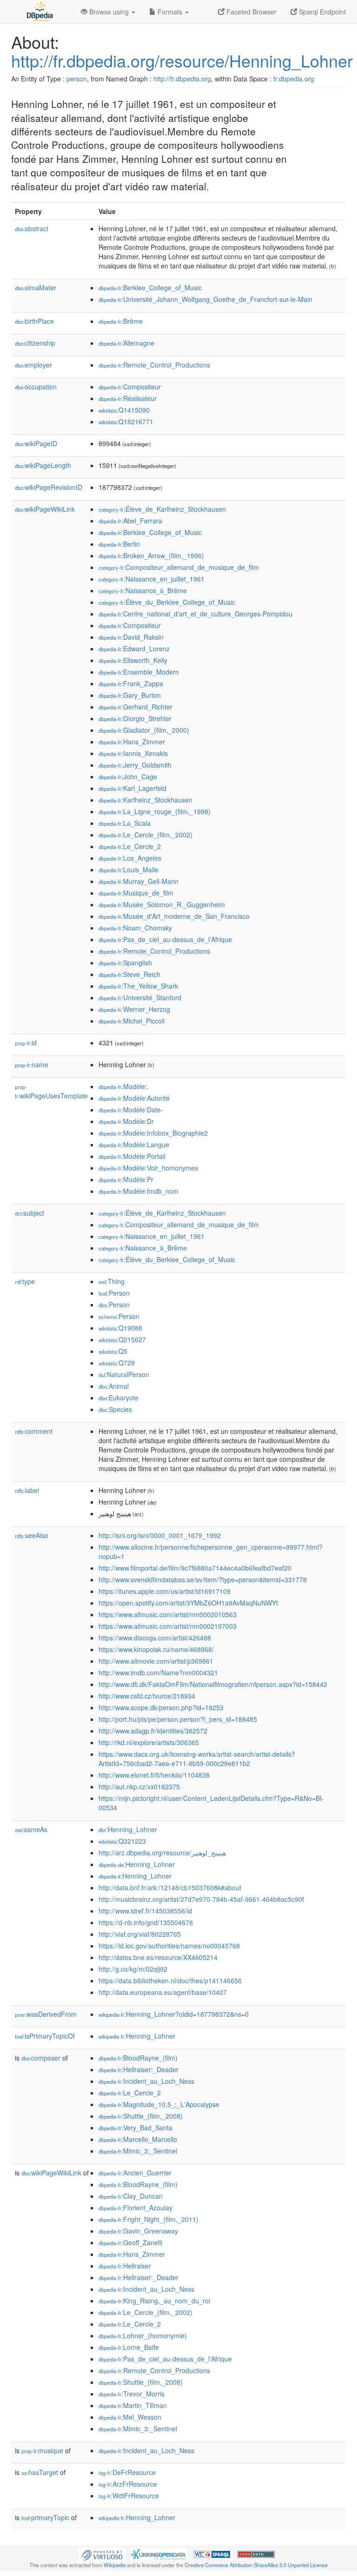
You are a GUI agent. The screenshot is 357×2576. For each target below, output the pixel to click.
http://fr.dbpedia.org (182, 79)
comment (34, 1431)
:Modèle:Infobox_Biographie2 (153, 1133)
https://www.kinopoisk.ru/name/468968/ (156, 1649)
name (32, 1064)
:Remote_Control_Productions (154, 365)
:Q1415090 (124, 410)
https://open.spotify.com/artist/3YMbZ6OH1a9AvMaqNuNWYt (188, 1603)
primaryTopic (45, 2517)
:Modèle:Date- (131, 1110)
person (77, 79)
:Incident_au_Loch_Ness (146, 2081)
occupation (36, 387)
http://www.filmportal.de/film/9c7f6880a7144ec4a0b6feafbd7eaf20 (195, 1568)
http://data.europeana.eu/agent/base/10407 (163, 1992)
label (27, 1490)
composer (41, 2058)
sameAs (31, 1829)
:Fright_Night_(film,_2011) (149, 2219)
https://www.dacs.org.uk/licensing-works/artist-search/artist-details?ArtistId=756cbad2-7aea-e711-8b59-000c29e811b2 (197, 1759)
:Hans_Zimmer (132, 742)
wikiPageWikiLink (45, 509)
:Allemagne (126, 343)
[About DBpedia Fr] (39, 12)
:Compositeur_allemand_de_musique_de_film (179, 567)
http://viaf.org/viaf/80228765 (140, 1934)
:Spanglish (125, 963)
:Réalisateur (128, 398)
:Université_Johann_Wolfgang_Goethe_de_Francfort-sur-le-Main (205, 299)
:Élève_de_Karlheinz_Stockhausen (162, 509)
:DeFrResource (127, 2472)
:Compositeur (130, 387)
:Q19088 (120, 1328)
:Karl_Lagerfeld (132, 788)
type (25, 1281)
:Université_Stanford (140, 997)
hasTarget (40, 2472)
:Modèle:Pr (126, 1179)
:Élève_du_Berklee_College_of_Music (167, 602)
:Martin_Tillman (133, 2405)
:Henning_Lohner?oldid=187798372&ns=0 (174, 2014)
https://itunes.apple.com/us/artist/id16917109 (165, 1591)
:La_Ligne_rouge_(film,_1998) (155, 811)
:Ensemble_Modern (139, 672)
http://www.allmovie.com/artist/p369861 (156, 1661)
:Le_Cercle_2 (130, 846)
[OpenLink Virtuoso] (102, 2554)
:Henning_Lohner (128, 1829)
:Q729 (117, 1363)
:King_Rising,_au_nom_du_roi (154, 2301)
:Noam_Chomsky (135, 928)
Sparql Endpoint (321, 12)
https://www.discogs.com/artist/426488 (155, 1638)
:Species (115, 1409)
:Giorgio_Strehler (135, 718)
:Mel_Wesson (130, 2417)
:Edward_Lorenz (134, 649)
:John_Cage (128, 776)
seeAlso (32, 1535)
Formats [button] (170, 12)
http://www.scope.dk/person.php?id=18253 (161, 1707)
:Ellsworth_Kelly (133, 660)
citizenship (35, 343)
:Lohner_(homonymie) (143, 2335)
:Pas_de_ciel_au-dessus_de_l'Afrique (165, 939)
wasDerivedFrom (46, 2014)
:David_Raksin (131, 637)
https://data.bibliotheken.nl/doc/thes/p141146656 (170, 1981)
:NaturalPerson (124, 1374)
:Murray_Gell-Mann (139, 881)
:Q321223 (122, 1841)
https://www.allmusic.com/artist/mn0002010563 (168, 1614)
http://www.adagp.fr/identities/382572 (153, 1731)
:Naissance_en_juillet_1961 (152, 579)
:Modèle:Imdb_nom (139, 1191)
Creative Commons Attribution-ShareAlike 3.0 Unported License (256, 2565)
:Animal (114, 1386)
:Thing (112, 1281)
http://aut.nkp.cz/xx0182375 (139, 1786)
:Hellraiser (125, 2266)
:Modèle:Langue (134, 1144)
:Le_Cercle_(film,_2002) (145, 835)
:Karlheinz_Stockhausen (145, 800)
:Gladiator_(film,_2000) (144, 730)
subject (30, 1213)
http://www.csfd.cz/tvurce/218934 (147, 1696)
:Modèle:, (124, 1086)
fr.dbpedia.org (294, 79)
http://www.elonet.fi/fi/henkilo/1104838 (154, 1775)
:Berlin (119, 544)
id (26, 1043)
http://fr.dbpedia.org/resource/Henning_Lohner (182, 60)
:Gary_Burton (130, 695)
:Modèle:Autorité (134, 1098)
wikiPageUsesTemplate (51, 1092)
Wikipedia (115, 2565)
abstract (32, 228)
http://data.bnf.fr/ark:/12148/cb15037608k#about (170, 1887)
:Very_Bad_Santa (136, 2128)
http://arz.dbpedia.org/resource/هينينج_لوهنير (162, 1853)
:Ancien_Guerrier (135, 2173)
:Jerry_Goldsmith (135, 765)
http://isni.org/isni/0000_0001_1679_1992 (160, 1535)
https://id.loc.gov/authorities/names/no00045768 (169, 1946)
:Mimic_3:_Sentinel (138, 2151)
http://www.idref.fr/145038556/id (145, 1911)
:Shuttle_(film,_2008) (141, 2116)
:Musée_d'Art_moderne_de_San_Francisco (174, 916)
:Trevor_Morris (132, 2394)
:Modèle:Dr (126, 1121)
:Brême (121, 321)
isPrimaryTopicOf (45, 2036)
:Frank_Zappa (131, 683)
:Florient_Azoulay (136, 2208)
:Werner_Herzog (134, 1009)
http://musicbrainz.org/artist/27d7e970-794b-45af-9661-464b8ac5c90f (201, 1899)
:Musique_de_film (136, 893)
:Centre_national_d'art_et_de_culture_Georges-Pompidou (195, 614)
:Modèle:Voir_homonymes (148, 1168)
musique (42, 2450)
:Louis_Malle (129, 870)
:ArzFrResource (128, 2484)
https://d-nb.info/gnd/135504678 (146, 1922)
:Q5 (113, 1351)
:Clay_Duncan (131, 2196)
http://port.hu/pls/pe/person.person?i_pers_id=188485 (178, 1719)
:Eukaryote (119, 1398)
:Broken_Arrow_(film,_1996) (151, 555)
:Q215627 (122, 1339)
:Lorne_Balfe (129, 2347)
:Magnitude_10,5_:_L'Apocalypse (159, 2104)
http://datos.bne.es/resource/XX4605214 (158, 1957)
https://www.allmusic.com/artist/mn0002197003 (168, 1626)
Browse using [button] (109, 12)
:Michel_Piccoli (132, 1021)
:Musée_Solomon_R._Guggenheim (162, 904)
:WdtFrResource (129, 2496)
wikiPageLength (43, 465)
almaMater (36, 288)
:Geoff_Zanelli (130, 2242)
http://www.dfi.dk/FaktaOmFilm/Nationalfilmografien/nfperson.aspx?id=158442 (213, 1684)
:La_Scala (125, 823)
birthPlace (34, 321)
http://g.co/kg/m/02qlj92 (133, 1969)
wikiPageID (36, 443)
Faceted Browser (251, 12)
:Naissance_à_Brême (143, 590)
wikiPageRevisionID (49, 487)
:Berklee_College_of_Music (150, 288)
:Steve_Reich (129, 974)
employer (33, 365)
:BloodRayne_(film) (138, 2058)
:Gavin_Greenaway (138, 2231)
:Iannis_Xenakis (133, 753)
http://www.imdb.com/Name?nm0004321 (158, 1673)
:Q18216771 (126, 422)
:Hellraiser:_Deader (139, 2069)
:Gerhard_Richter (136, 707)
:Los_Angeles (130, 858)
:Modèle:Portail (132, 1156)
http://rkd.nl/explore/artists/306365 (149, 1742)
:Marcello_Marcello (138, 2139)
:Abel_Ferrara (130, 521)
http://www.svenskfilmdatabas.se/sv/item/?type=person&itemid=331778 (203, 1579)
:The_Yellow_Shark (138, 986)
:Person (114, 1293)
